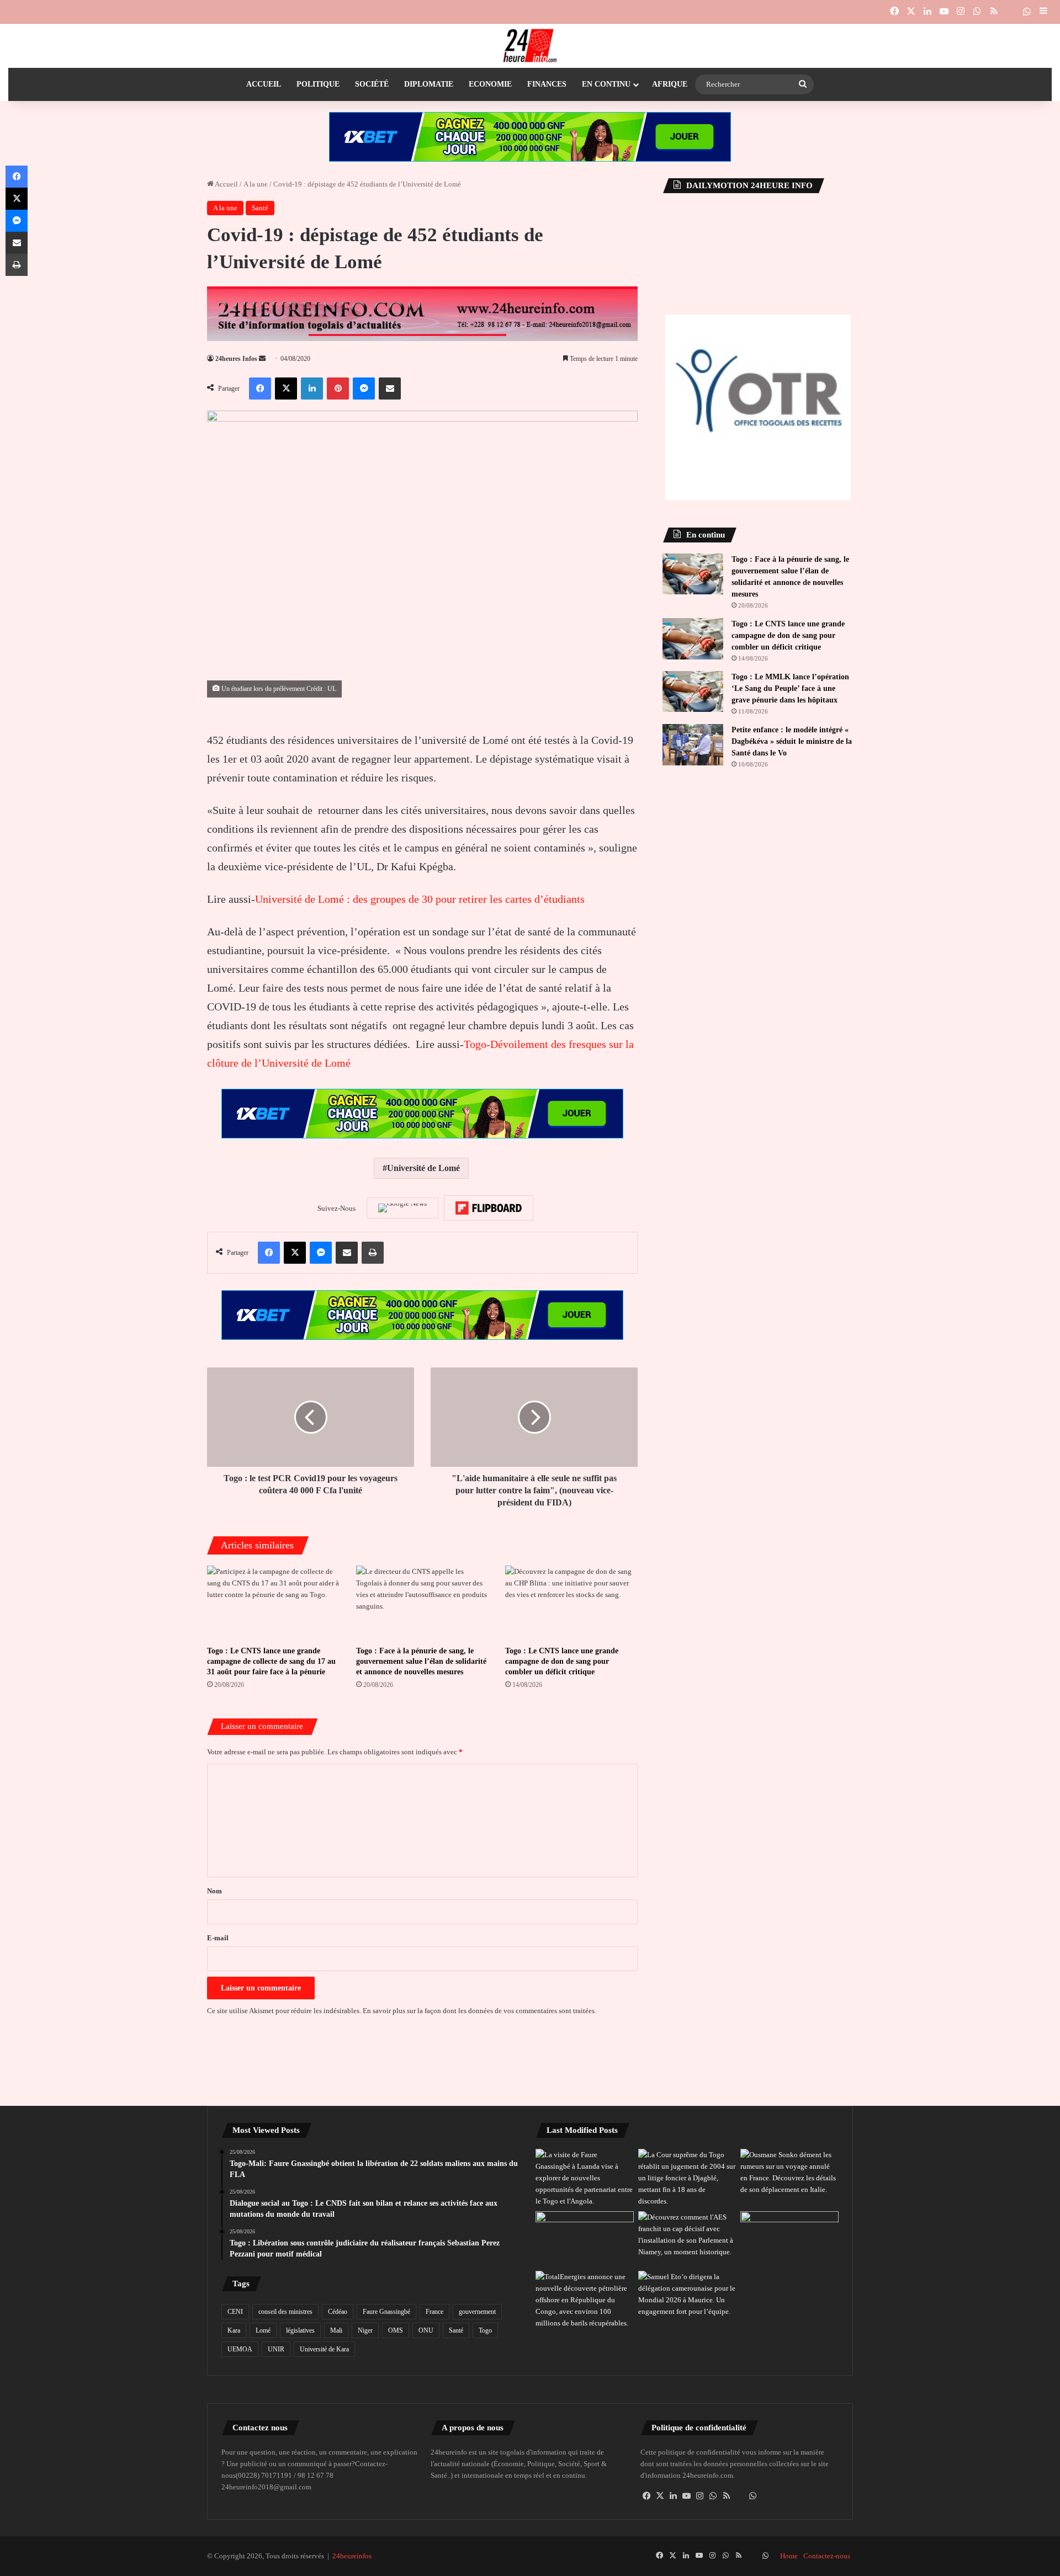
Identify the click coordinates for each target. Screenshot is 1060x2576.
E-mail (218, 1938)
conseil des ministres (285, 2312)
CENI (235, 2312)
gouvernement (477, 2312)
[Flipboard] (489, 1208)
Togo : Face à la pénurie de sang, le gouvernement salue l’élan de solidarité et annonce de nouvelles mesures (421, 1661)
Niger (365, 2330)
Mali (336, 2330)
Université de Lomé (423, 1168)
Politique (318, 84)
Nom (214, 1891)
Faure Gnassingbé (386, 2312)
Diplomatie (429, 84)
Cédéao (338, 2312)
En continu (606, 84)
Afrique (670, 84)
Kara (234, 2330)
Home (789, 2556)
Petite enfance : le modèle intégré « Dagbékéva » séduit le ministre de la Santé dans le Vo (792, 741)
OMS (396, 2330)
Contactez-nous (827, 2556)
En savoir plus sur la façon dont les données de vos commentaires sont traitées (479, 2011)
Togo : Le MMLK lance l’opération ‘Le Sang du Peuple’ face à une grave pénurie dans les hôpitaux (790, 688)
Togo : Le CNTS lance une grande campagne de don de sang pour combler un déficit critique (562, 1661)
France (434, 2312)
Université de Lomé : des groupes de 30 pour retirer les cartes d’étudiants (420, 899)
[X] (660, 2496)
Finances (547, 84)
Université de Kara (324, 2349)
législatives (300, 2330)
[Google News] (402, 1208)
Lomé (263, 2330)
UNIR (276, 2349)
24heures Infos (236, 359)
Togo (485, 2330)
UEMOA (240, 2349)
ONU (426, 2330)
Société (372, 84)
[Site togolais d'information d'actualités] (530, 46)
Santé (260, 208)
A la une (256, 184)
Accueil (264, 84)
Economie (490, 84)
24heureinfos (352, 2556)
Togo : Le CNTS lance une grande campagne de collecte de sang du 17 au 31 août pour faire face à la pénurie (271, 1661)
